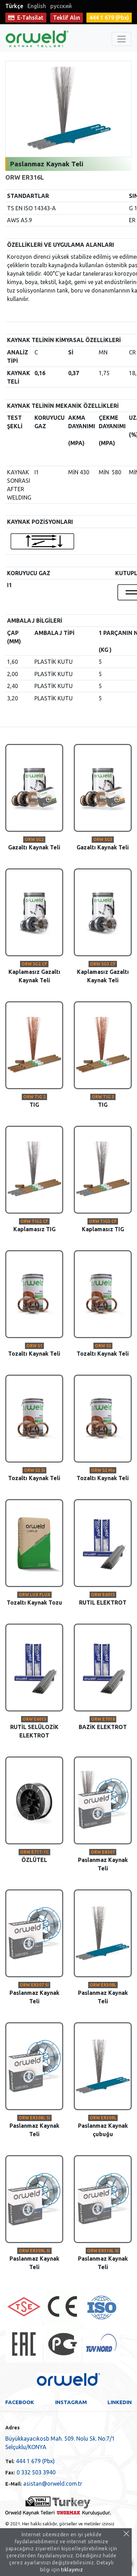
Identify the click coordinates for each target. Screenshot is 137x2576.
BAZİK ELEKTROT (103, 1723)
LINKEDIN (120, 2402)
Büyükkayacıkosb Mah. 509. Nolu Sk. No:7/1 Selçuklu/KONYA (60, 2443)
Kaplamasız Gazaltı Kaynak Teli (34, 972)
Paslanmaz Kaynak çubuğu (103, 2126)
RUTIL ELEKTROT (103, 1599)
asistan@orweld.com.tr (44, 2484)
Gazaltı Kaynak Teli (34, 844)
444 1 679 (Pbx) (30, 2461)
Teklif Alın (67, 18)
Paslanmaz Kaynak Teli (103, 1861)
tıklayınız (72, 2570)
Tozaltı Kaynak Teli (34, 1350)
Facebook (20, 2402)
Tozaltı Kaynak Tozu (34, 1599)
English (37, 6)
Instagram (71, 2402)
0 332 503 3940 (30, 2472)
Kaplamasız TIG (34, 1226)
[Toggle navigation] (122, 39)
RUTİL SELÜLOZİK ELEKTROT (34, 1728)
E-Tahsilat (30, 18)
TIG (34, 1101)
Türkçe (14, 6)
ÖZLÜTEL (34, 1856)
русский (61, 6)
